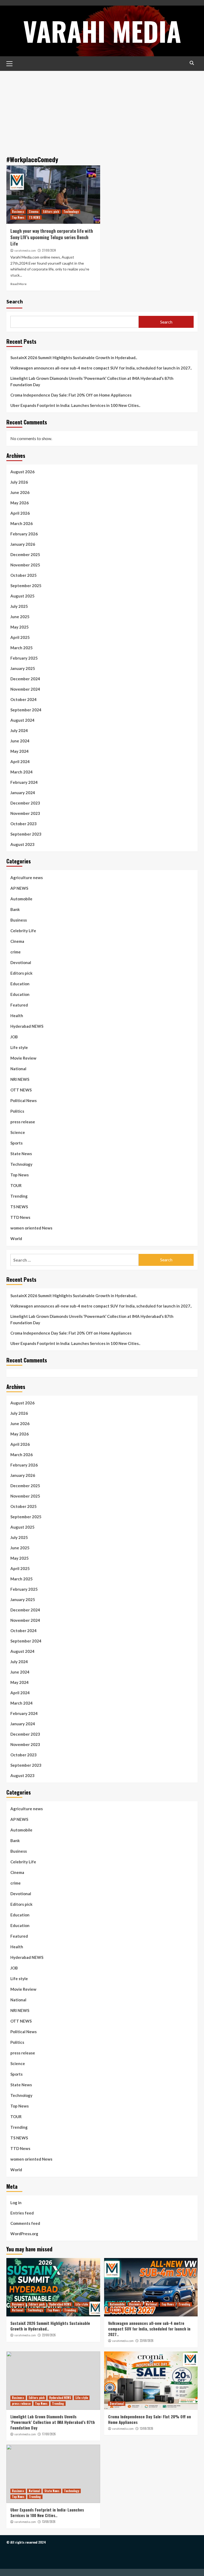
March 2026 (22, 523)
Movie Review (23, 1058)
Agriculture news (27, 878)
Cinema (34, 212)
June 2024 (20, 741)
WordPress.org (24, 2234)
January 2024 (23, 793)
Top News (18, 217)
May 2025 (20, 627)
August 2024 (22, 720)
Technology (71, 212)
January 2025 (23, 668)
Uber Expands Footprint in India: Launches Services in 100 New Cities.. (75, 405)
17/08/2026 (49, 2434)
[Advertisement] (102, 111)
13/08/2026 (146, 2428)
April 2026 (20, 513)
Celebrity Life (23, 931)
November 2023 (25, 813)
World (16, 1238)
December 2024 (25, 679)
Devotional (21, 962)
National (18, 1069)
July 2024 (19, 730)
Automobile (21, 899)
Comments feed (25, 2223)
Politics (17, 1111)
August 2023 (22, 844)
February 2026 (24, 534)
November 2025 (25, 565)
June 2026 (20, 492)
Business (18, 212)
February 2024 (24, 782)
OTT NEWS (21, 1090)
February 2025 (24, 658)
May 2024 (20, 751)
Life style (19, 1047)
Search (15, 301)
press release (23, 1122)
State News (21, 1154)
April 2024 (20, 762)
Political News (24, 1100)
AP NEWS (19, 888)
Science (18, 1132)
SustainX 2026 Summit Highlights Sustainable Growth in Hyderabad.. (74, 358)
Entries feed (22, 2213)
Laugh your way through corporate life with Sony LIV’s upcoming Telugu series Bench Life (52, 237)
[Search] (192, 63)
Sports (16, 1143)
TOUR (16, 1185)
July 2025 (19, 606)
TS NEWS (35, 217)
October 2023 (24, 824)
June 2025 (20, 617)
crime (16, 952)
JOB (14, 1037)
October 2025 (24, 575)
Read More (18, 284)
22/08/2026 (49, 2335)
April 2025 (20, 637)
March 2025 (22, 648)
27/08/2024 (49, 250)
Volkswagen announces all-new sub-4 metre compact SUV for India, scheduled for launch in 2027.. (101, 368)
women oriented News (31, 1228)
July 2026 (19, 482)
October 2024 (24, 699)
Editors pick (51, 212)
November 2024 (25, 689)
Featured (19, 1005)
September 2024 (26, 710)
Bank (15, 909)
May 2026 (20, 503)
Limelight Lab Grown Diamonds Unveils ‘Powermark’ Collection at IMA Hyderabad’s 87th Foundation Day (92, 381)
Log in (16, 2203)
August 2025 (22, 596)
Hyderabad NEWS (27, 1026)
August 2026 (22, 472)
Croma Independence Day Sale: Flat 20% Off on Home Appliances (71, 395)
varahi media (102, 31)
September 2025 (26, 586)
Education (20, 984)
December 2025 (25, 554)
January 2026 (23, 544)
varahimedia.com (25, 251)
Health (17, 1016)
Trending (19, 1196)
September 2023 (26, 834)
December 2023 (25, 803)
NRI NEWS (20, 1079)
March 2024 (22, 772)
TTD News (20, 1217)
